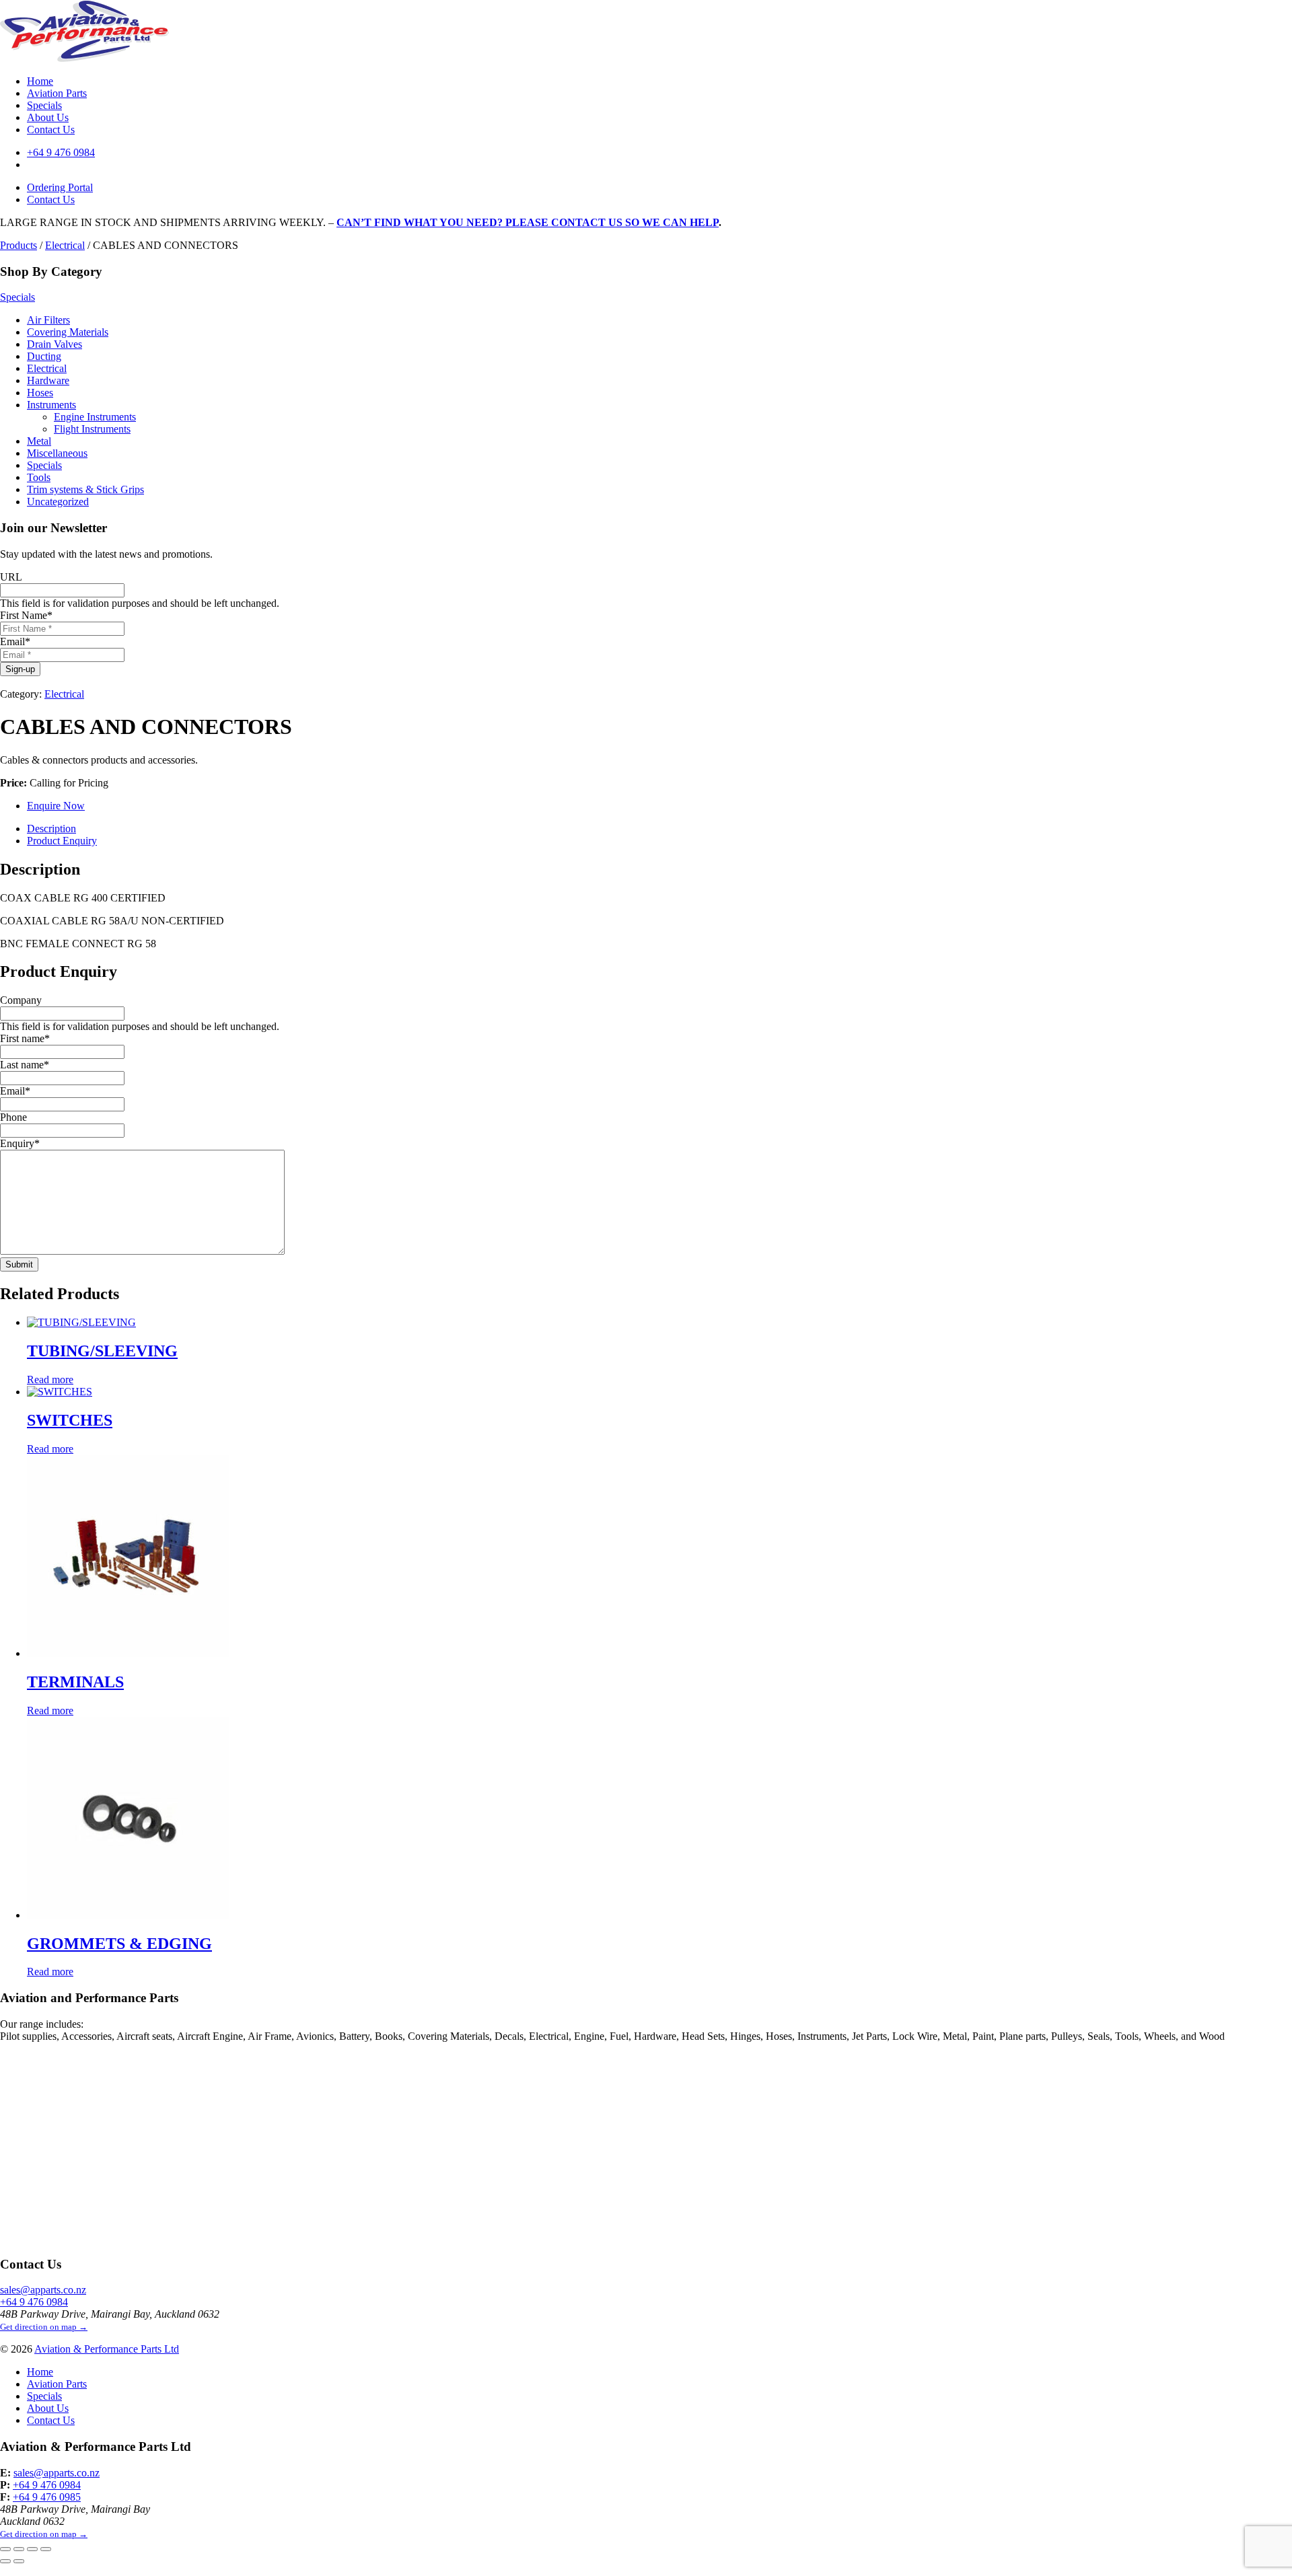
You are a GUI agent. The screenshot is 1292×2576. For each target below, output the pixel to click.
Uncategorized (58, 502)
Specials (44, 105)
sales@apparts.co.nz (43, 2290)
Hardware (48, 380)
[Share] (32, 2549)
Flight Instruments (92, 429)
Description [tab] (51, 829)
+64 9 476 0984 (61, 152)
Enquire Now (56, 806)
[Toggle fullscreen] (19, 2549)
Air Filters (48, 320)
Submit (19, 1264)
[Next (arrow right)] (19, 2561)
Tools (39, 477)
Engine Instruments (95, 417)
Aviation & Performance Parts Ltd (107, 2349)
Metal (39, 441)
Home (40, 81)
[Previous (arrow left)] (5, 2561)
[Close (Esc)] (46, 2549)
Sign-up (20, 669)
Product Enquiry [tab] (62, 841)
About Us (48, 117)
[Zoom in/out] (5, 2549)
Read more (50, 1379)
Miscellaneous (57, 453)
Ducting (44, 356)
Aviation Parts (57, 93)
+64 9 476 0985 (47, 2497)
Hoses (40, 393)
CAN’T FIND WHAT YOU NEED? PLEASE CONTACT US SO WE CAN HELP (528, 222)
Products (19, 245)
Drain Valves (55, 344)
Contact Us (51, 130)
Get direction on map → (44, 2327)
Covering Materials (68, 332)
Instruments (51, 405)
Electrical (65, 245)
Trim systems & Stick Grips (85, 489)
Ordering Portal (60, 187)
